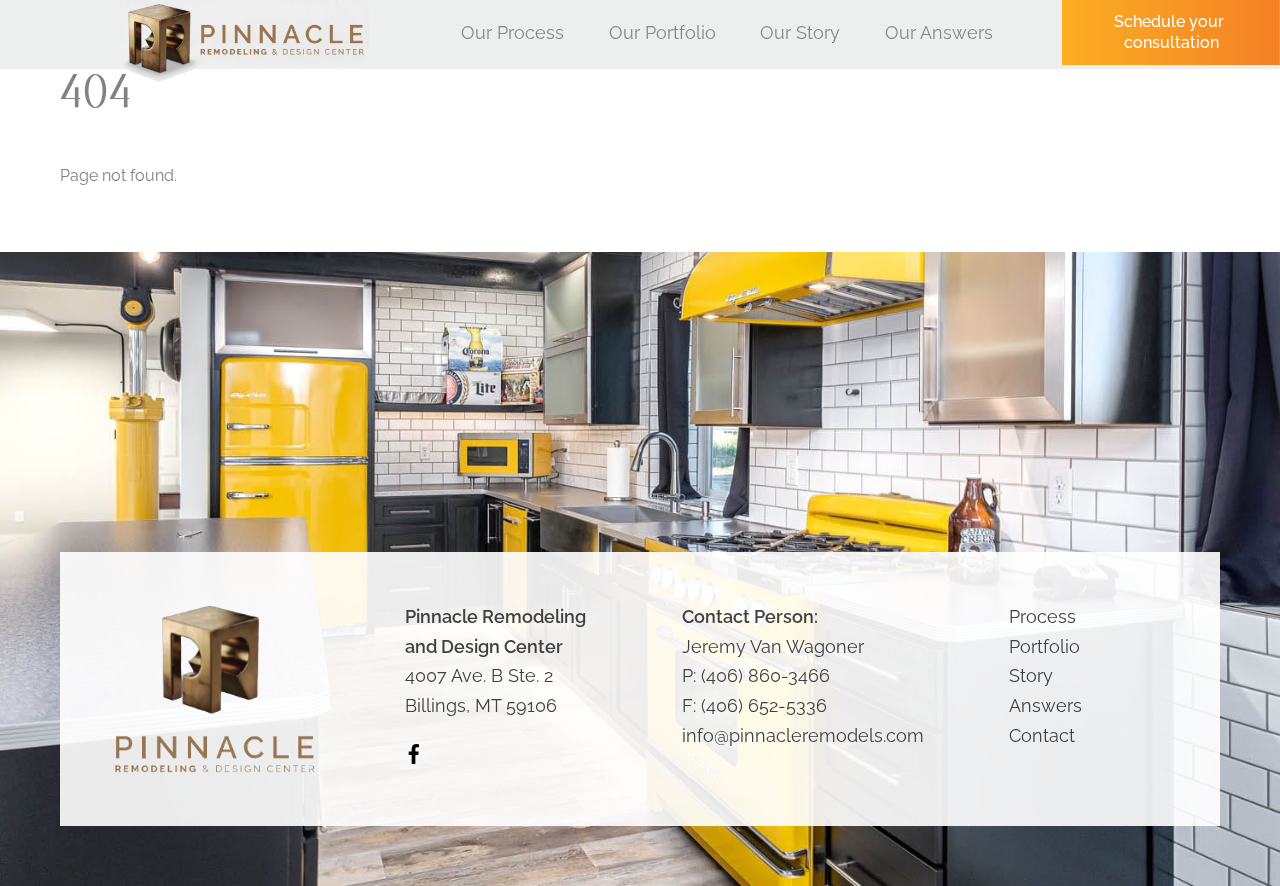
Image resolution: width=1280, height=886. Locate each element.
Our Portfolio (662, 32)
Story (1031, 675)
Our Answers (939, 32)
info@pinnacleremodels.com (803, 735)
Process (1042, 616)
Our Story (800, 32)
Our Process (512, 32)
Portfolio (1044, 646)
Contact (1042, 735)
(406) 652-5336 (764, 705)
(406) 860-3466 (765, 675)
